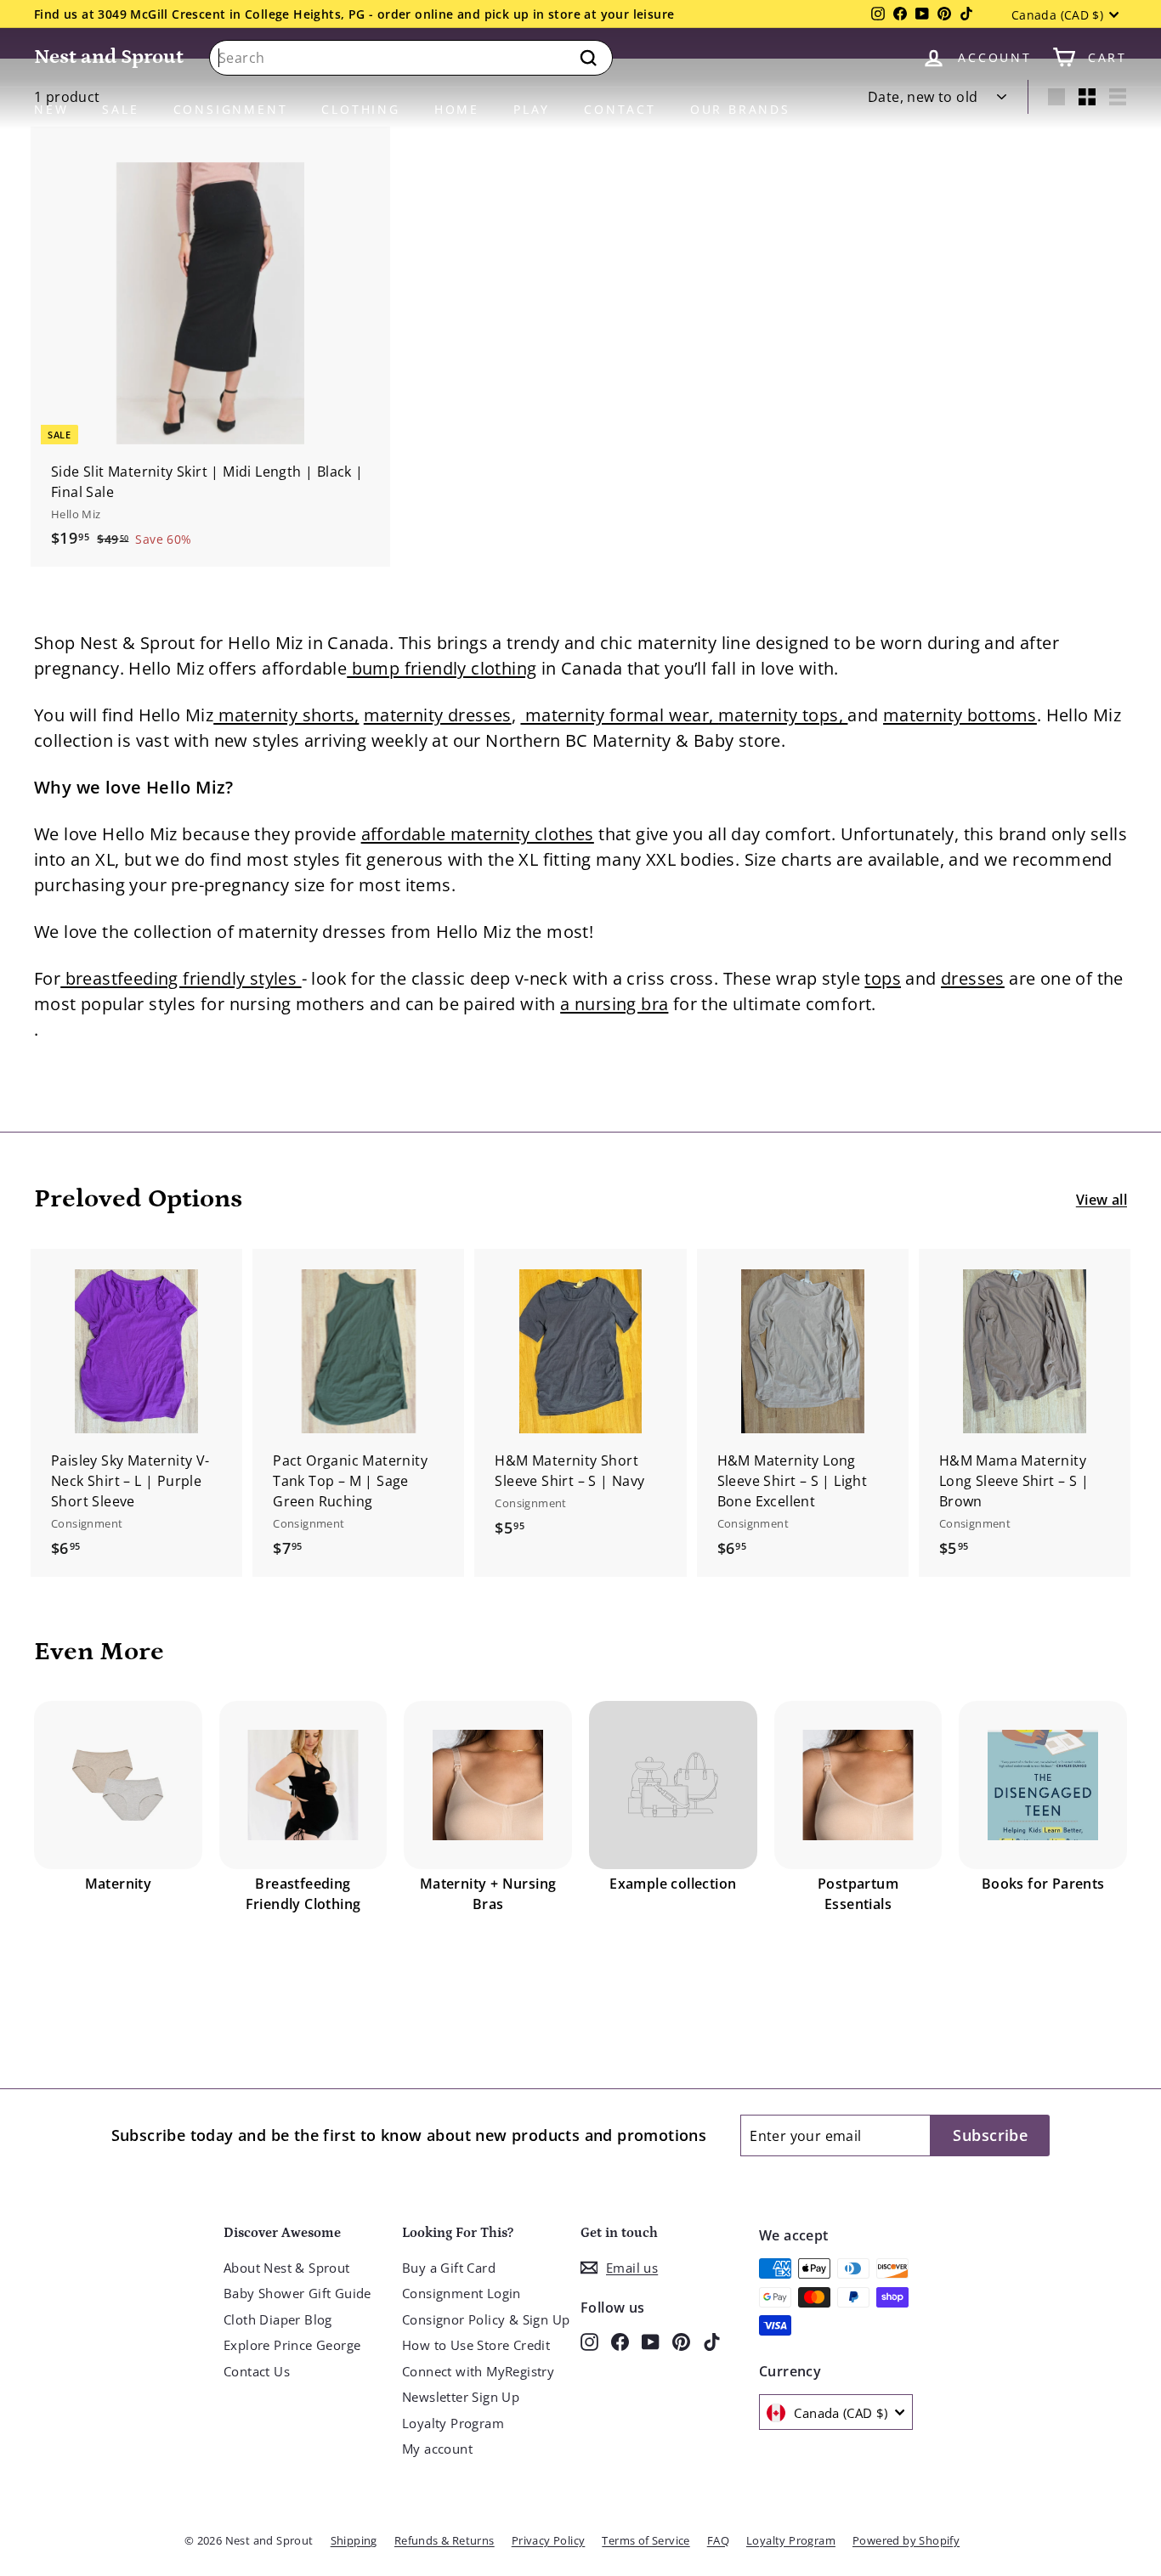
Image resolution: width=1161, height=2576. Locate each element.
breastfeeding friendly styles (181, 978)
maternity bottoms (960, 715)
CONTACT (620, 109)
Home (457, 109)
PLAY (532, 109)
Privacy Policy (549, 2540)
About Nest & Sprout (287, 2268)
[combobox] (411, 58)
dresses (973, 978)
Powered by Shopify (906, 2540)
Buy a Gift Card (449, 2268)
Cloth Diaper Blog (278, 2319)
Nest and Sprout (109, 56)
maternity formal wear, (619, 715)
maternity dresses (438, 715)
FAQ (718, 2540)
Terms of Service (646, 2540)
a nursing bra (614, 1004)
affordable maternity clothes (478, 834)
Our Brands (740, 109)
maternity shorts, (286, 715)
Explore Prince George (292, 2345)
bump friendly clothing (442, 668)
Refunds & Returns (445, 2540)
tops (883, 978)
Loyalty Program (453, 2423)
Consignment (231, 109)
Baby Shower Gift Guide (297, 2293)
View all (1102, 1200)
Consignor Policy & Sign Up (486, 2319)
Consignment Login (462, 2293)
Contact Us (257, 2371)
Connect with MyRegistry (478, 2371)
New (51, 109)
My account (437, 2449)
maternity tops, (783, 715)
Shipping (354, 2540)
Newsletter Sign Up (461, 2397)
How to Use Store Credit (476, 2345)
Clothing (360, 109)
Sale (120, 109)
